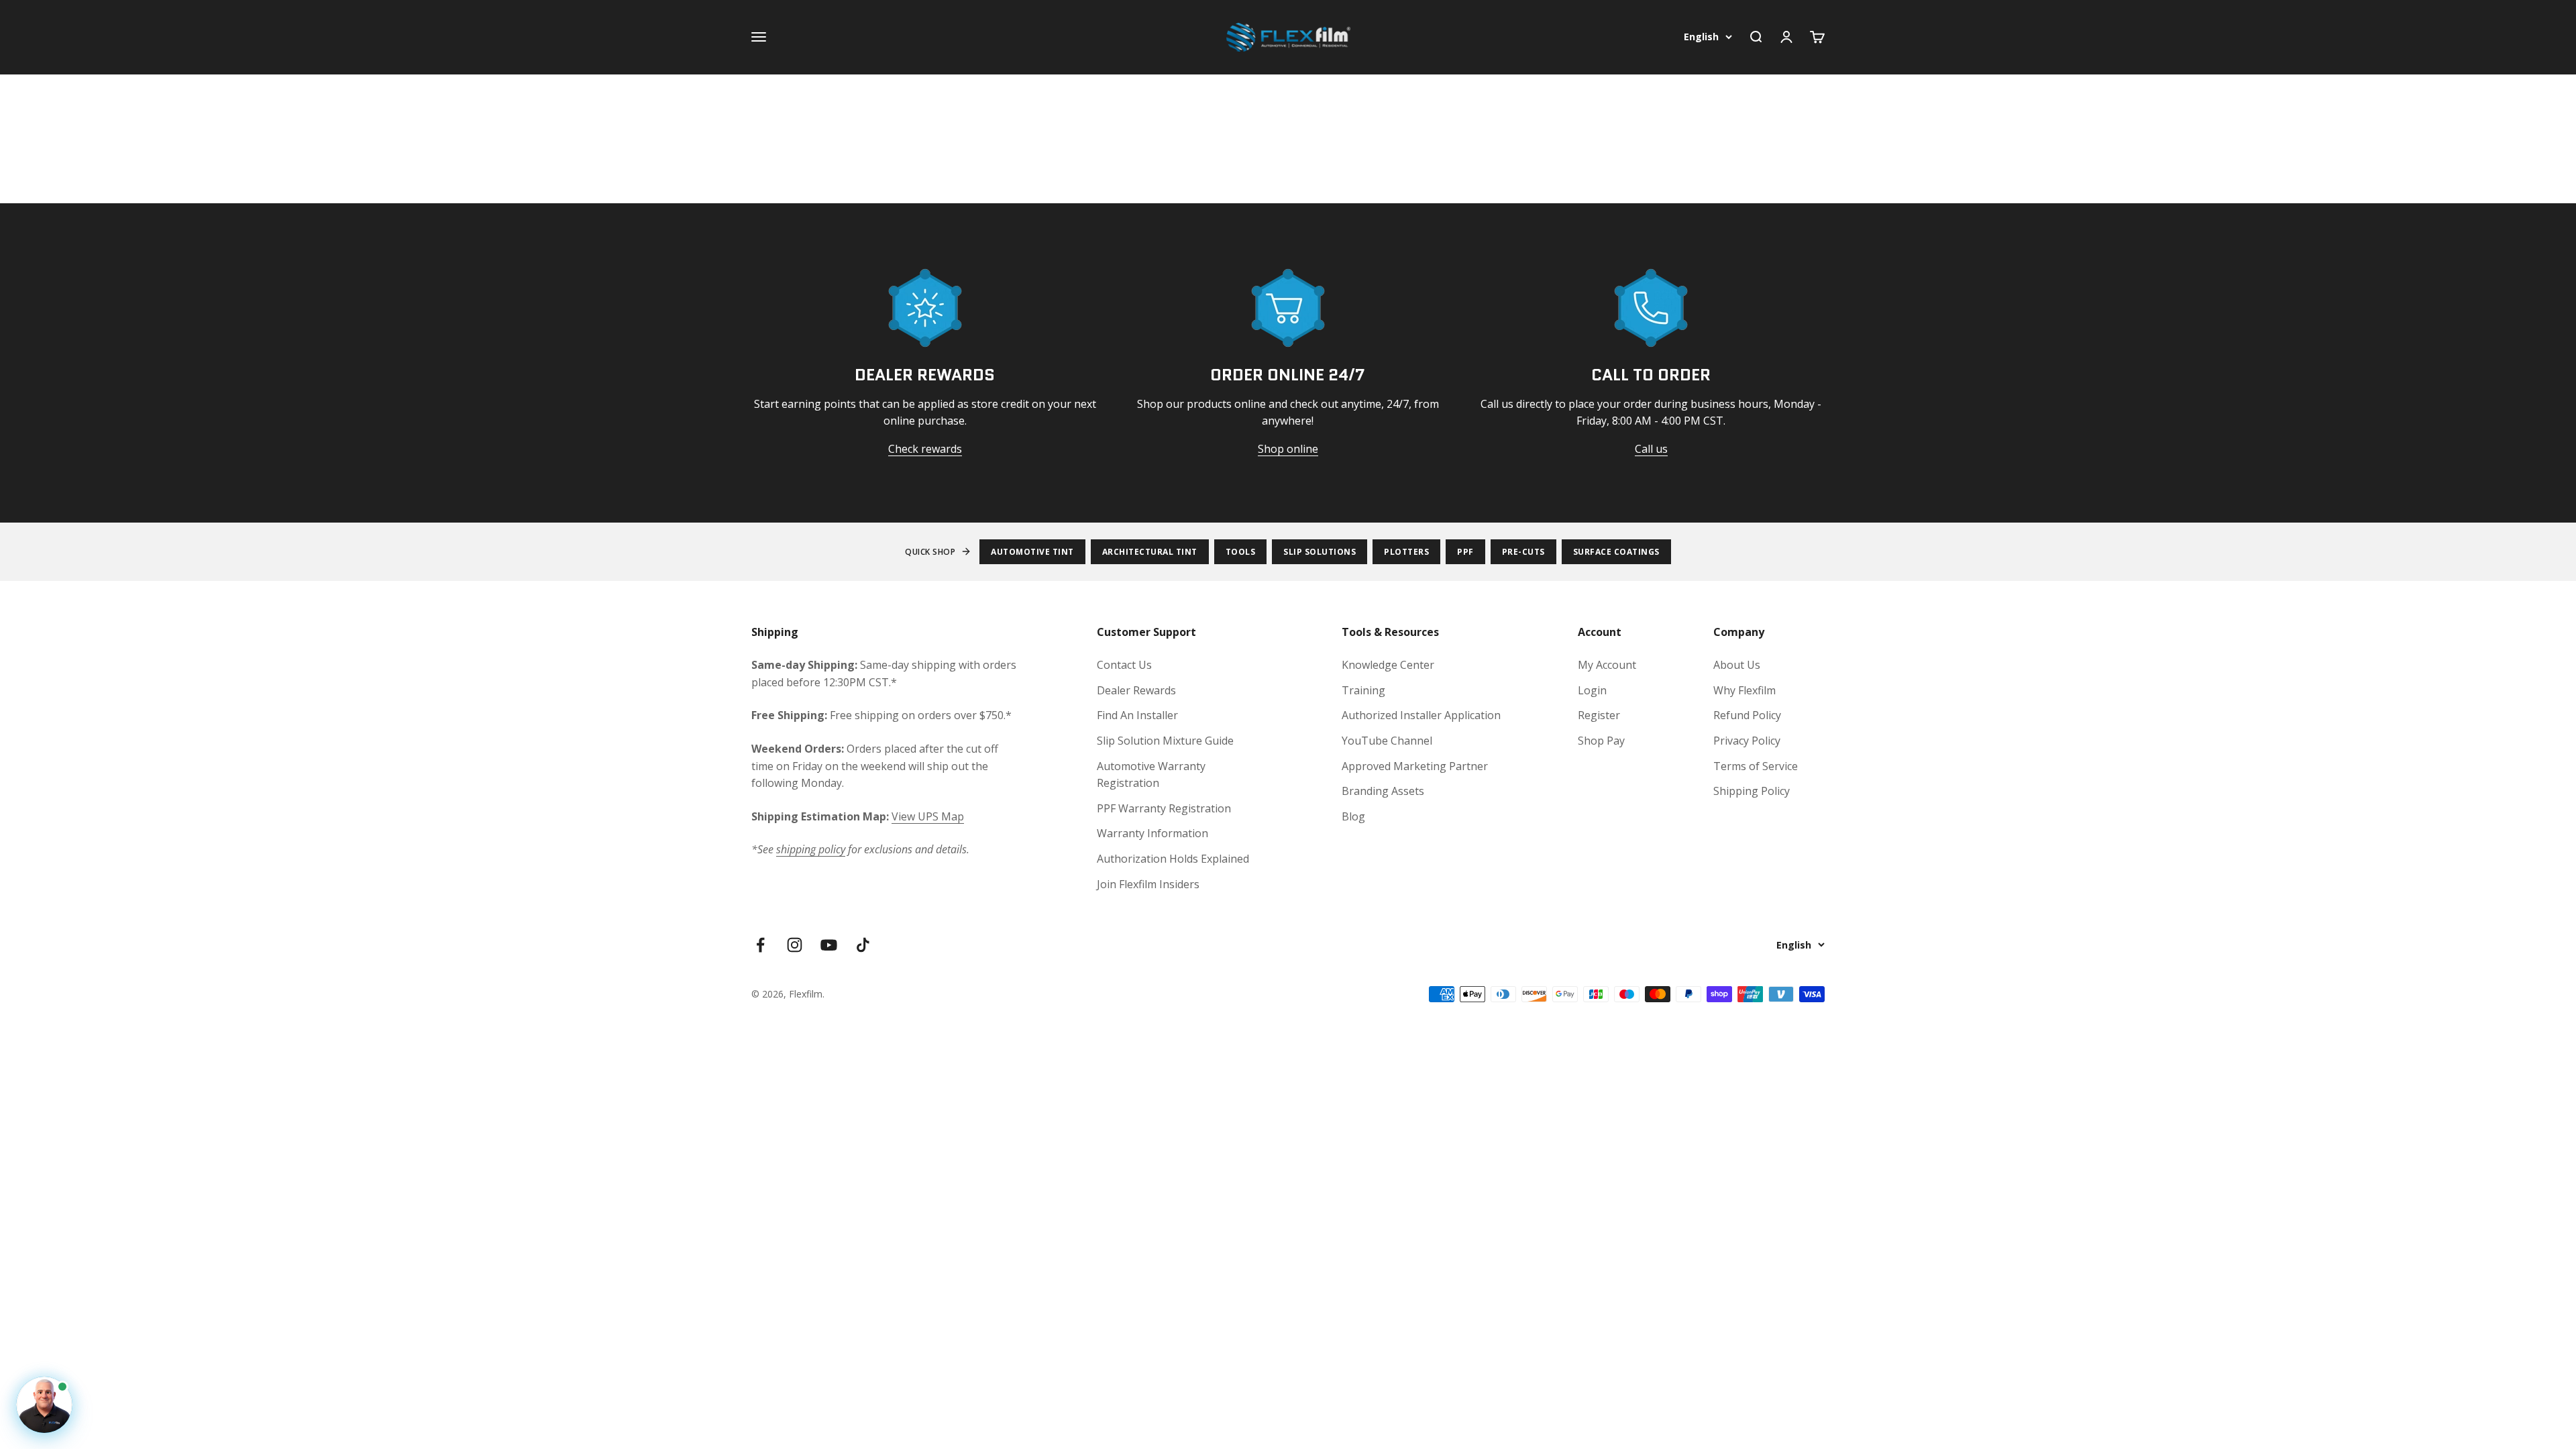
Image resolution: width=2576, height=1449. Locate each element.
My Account (1607, 665)
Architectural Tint (1150, 552)
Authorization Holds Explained (1173, 859)
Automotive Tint (1032, 552)
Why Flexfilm (1745, 690)
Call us (1651, 449)
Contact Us (1124, 665)
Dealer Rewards (1136, 690)
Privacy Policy (1747, 741)
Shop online (1288, 449)
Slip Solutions (1320, 552)
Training (1363, 690)
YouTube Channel (1387, 741)
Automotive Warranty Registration (1151, 775)
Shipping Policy (1752, 791)
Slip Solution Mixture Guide (1165, 741)
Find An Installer (1137, 715)
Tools (1241, 552)
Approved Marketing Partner (1415, 766)
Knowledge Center (1388, 665)
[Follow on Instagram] (795, 945)
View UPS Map (928, 816)
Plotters (1406, 552)
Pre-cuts (1523, 552)
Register (1599, 715)
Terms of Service (1756, 766)
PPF (1465, 552)
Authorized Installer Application (1421, 715)
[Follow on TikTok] (863, 945)
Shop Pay (1601, 741)
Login (1592, 690)
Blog (1353, 816)
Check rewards (925, 449)
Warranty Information (1152, 833)
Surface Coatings (1616, 552)
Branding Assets (1383, 791)
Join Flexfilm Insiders (1148, 884)
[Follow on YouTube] (829, 945)
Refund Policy (1747, 715)
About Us (1737, 665)
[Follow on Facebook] (760, 945)
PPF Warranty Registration (1164, 808)
